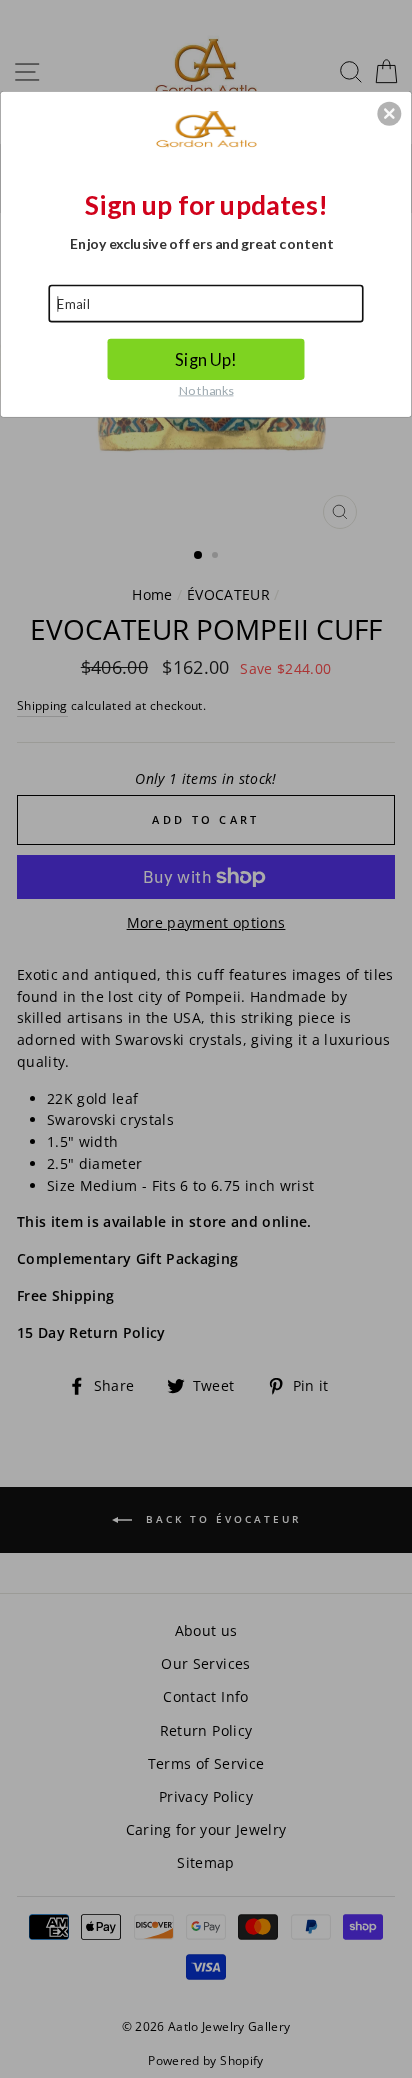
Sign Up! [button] (206, 359)
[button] (389, 113)
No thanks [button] (206, 389)
